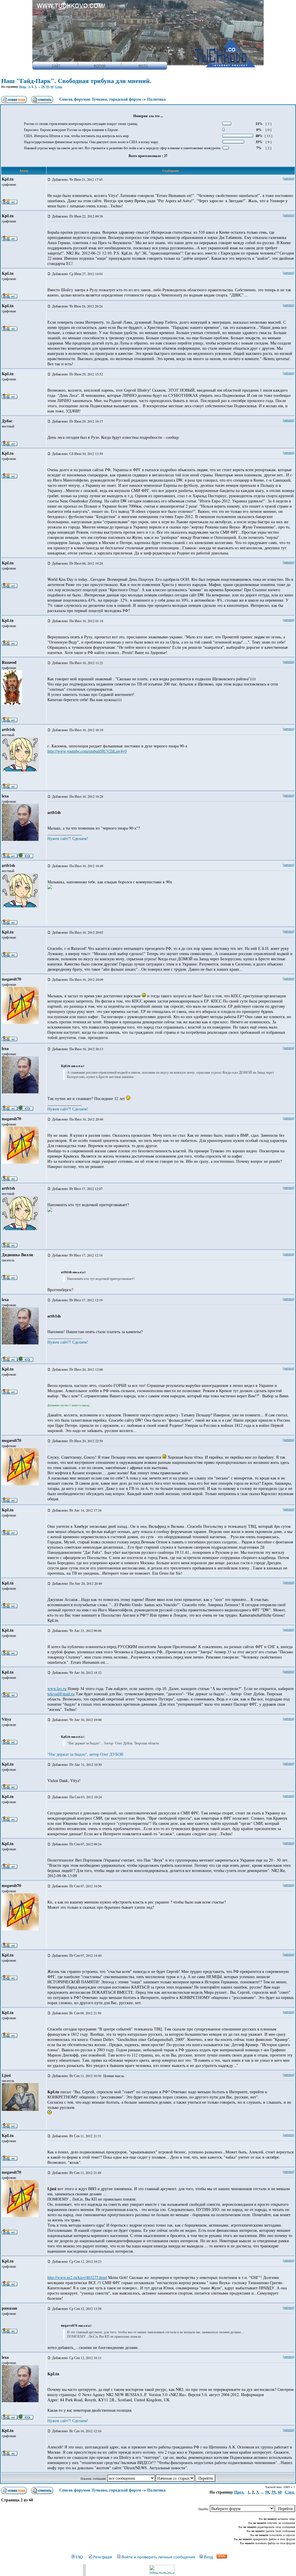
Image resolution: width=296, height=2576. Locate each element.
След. (59, 86)
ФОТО (143, 66)
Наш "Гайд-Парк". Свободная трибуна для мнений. (76, 81)
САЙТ (56, 66)
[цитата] (288, 178)
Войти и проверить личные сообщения (158, 2557)
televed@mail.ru (61, 1694)
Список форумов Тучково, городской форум (100, 99)
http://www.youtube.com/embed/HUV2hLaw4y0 (87, 751)
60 (52, 86)
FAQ (79, 2557)
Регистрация (102, 2557)
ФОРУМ (99, 66)
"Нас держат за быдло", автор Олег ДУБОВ (85, 1754)
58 (43, 86)
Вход (208, 2557)
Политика (156, 99)
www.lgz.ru (57, 1688)
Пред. (23, 86)
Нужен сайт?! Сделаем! (68, 838)
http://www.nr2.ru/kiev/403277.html (77, 2277)
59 (47, 86)
